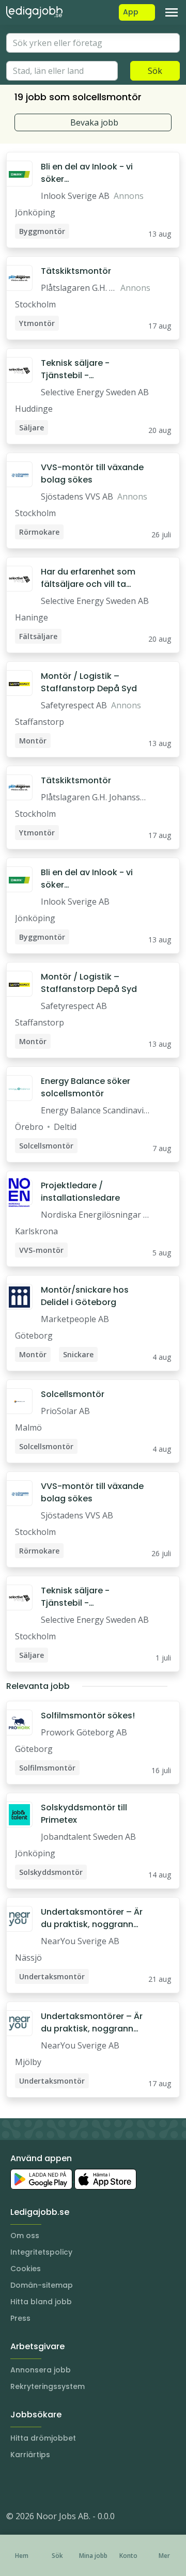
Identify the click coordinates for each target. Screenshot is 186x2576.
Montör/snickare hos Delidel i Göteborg (85, 1296)
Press (20, 2318)
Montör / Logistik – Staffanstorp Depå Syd (89, 682)
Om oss (25, 2236)
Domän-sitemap (42, 2285)
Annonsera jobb (41, 2370)
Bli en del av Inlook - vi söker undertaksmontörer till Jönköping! (88, 173)
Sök (155, 71)
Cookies (26, 2269)
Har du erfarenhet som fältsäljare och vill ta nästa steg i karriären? (88, 578)
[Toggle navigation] (172, 12)
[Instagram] (14, 2485)
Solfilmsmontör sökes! (88, 1716)
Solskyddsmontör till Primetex (84, 1814)
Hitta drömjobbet (43, 2438)
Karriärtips (30, 2455)
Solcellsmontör (73, 1394)
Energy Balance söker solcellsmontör (86, 1087)
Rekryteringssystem (48, 2386)
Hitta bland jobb (41, 2302)
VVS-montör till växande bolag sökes (92, 474)
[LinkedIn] (35, 2485)
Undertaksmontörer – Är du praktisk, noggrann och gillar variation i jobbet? (92, 1918)
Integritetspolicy (41, 2252)
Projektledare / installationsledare (80, 1192)
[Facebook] (56, 2485)
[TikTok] (76, 2485)
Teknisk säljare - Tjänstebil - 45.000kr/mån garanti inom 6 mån (87, 369)
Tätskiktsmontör (76, 271)
